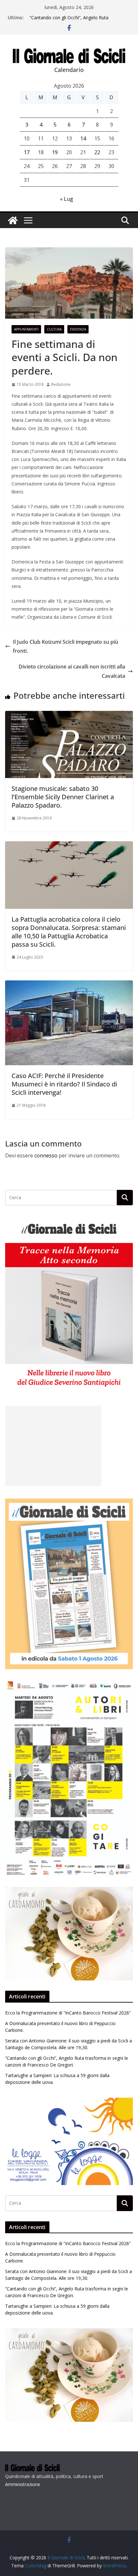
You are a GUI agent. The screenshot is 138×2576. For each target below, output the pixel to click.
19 (55, 152)
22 (97, 152)
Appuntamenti (26, 329)
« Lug (67, 199)
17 (27, 152)
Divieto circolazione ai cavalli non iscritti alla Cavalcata (72, 671)
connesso (46, 1155)
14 (83, 138)
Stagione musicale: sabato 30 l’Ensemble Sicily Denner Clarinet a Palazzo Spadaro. (63, 797)
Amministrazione (23, 2484)
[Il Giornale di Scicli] (13, 220)
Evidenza (78, 329)
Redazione (61, 384)
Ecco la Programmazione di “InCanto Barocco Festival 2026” (68, 2013)
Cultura (54, 329)
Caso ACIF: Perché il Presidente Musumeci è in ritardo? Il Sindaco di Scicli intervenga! (64, 1084)
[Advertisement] (53, 1446)
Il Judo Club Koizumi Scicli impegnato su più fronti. (65, 646)
